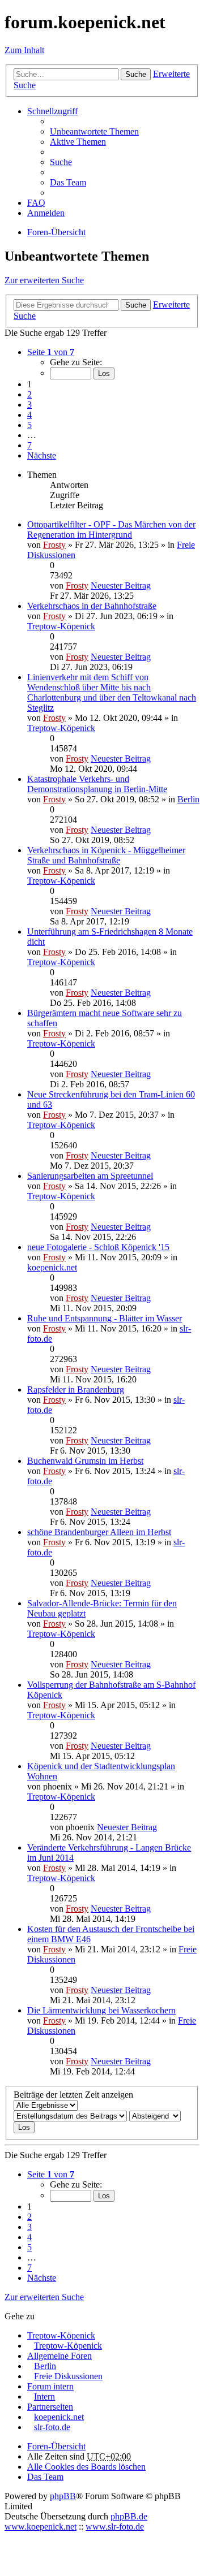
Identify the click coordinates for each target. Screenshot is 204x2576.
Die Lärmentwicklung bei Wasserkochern (101, 2010)
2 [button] (29, 394)
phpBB (63, 2496)
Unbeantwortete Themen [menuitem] (94, 131)
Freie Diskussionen (68, 2376)
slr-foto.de (52, 2427)
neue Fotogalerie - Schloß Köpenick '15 (98, 1247)
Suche (136, 74)
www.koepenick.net (41, 2527)
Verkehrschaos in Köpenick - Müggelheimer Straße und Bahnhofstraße (106, 855)
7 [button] (29, 445)
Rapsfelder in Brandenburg (76, 1389)
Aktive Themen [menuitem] (78, 142)
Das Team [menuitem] (68, 182)
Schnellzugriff (52, 111)
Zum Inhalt (24, 50)
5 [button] (29, 425)
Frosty (54, 545)
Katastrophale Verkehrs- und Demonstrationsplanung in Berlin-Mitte (97, 784)
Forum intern (50, 2386)
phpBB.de (129, 2516)
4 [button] (29, 415)
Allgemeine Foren (59, 2356)
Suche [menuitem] (61, 162)
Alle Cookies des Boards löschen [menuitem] (86, 2467)
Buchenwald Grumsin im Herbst (85, 1461)
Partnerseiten (50, 2407)
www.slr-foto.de (115, 2527)
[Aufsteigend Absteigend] (155, 2115)
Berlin (188, 799)
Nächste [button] (42, 455)
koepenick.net (52, 1267)
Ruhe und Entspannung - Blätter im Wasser (105, 1318)
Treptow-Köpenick (61, 626)
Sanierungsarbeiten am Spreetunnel (90, 1176)
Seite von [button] (51, 352)
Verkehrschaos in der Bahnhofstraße (92, 606)
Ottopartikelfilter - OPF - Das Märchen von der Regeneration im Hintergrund (111, 530)
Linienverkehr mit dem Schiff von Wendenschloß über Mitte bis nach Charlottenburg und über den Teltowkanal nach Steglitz (112, 692)
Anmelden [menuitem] (46, 213)
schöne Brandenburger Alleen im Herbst (99, 1532)
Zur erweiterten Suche (44, 280)
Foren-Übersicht (56, 2446)
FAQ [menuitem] (36, 203)
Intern (44, 2396)
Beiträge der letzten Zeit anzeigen (73, 2095)
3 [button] (29, 405)
